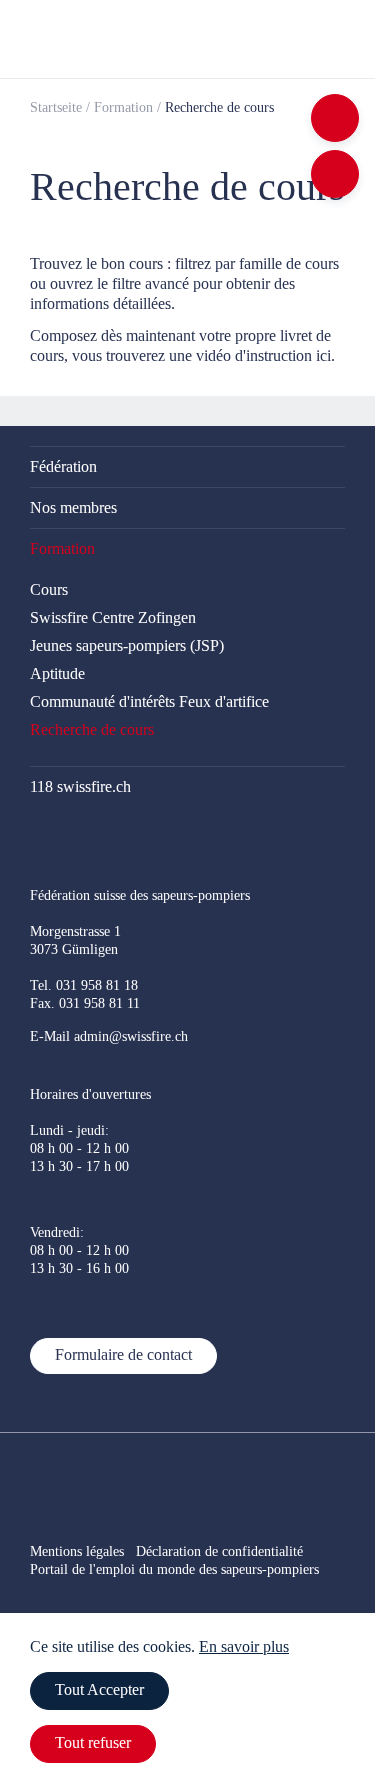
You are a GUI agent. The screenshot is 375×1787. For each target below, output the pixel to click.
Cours (49, 589)
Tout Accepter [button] (99, 1689)
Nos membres (73, 507)
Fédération (63, 466)
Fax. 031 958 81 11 (85, 1003)
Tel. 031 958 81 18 (84, 985)
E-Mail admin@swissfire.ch (109, 1036)
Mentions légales (77, 1551)
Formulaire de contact (123, 1354)
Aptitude (57, 673)
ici (323, 355)
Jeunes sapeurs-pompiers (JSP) (127, 645)
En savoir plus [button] (244, 1646)
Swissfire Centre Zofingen (113, 617)
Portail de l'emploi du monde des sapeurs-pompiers (174, 1569)
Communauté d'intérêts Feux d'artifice (149, 701)
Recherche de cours (92, 729)
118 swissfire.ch (80, 786)
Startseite (56, 107)
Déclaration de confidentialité (231, 1551)
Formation (123, 107)
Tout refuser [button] (93, 1742)
